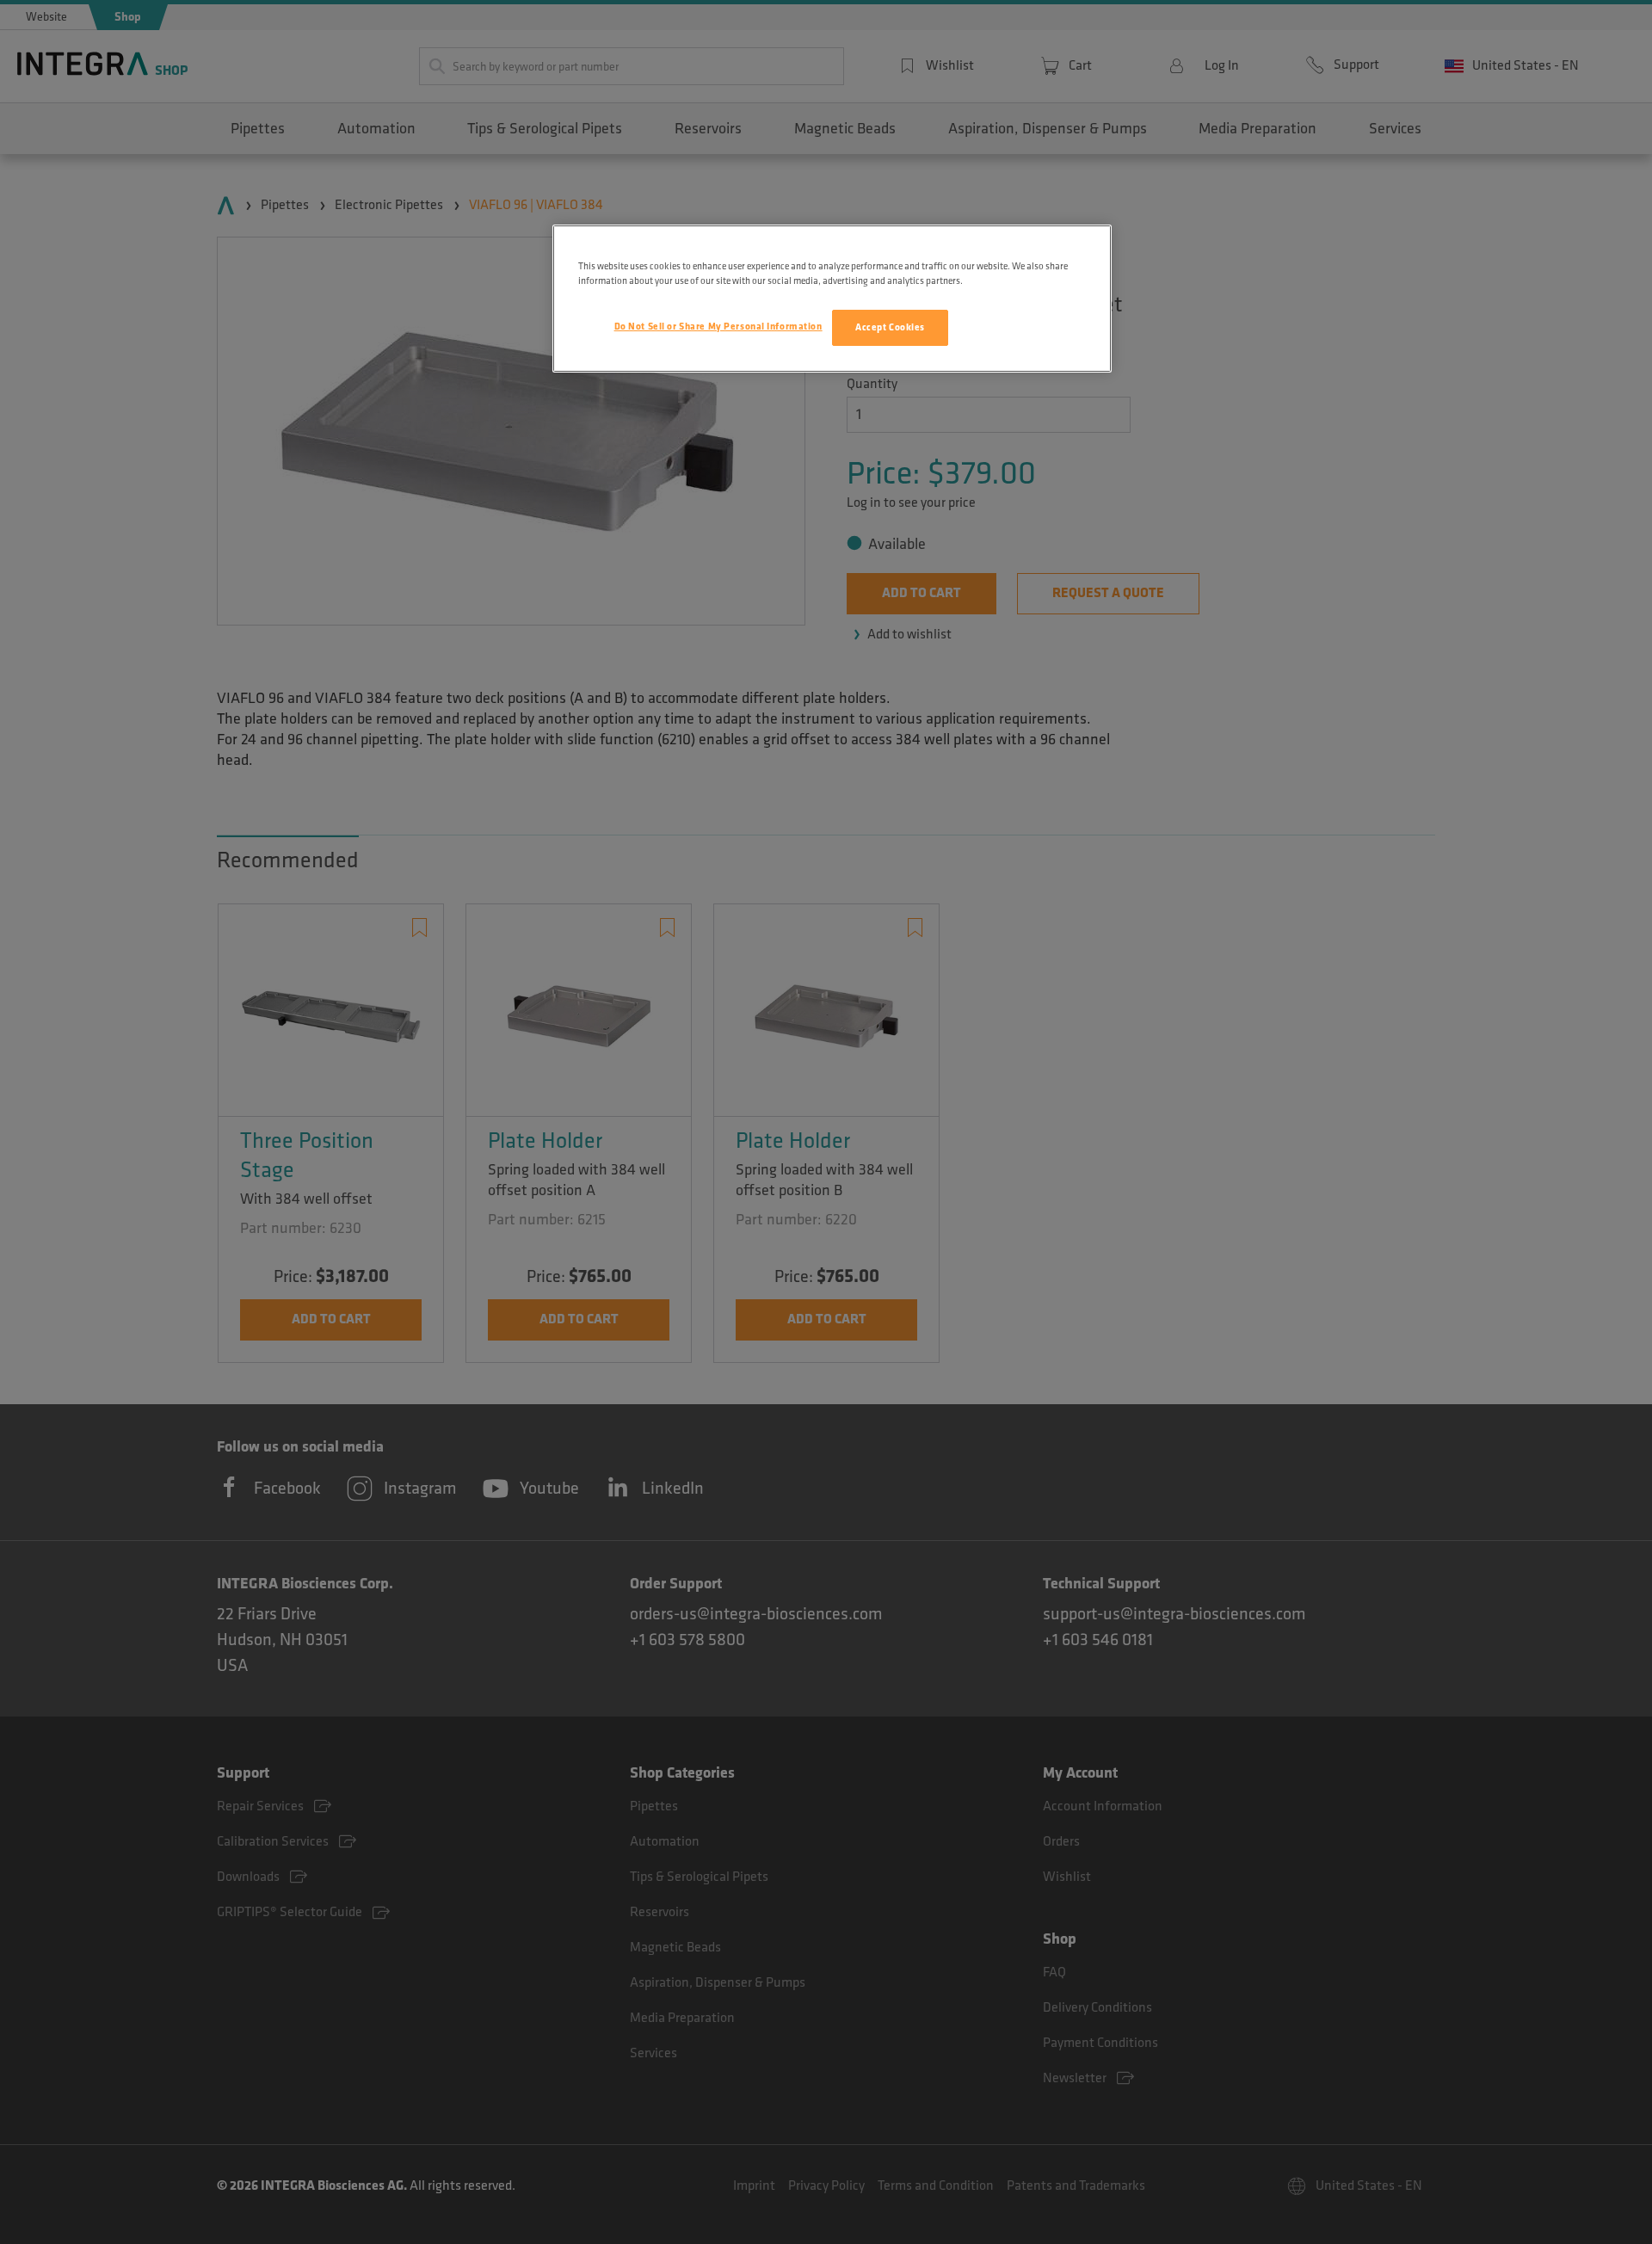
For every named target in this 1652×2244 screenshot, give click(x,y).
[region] (832, 299)
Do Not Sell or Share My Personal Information (718, 327)
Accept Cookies (890, 327)
